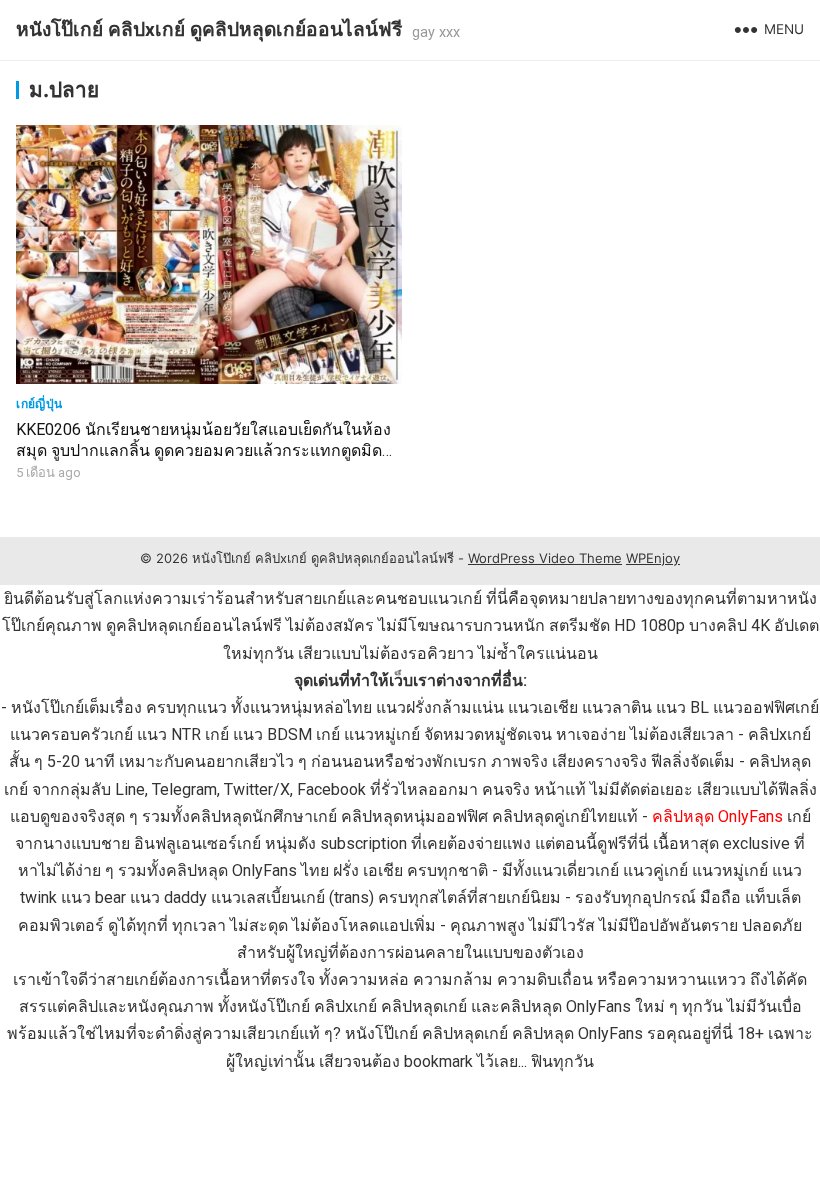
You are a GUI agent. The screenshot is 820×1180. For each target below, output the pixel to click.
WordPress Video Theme (545, 558)
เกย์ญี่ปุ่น (39, 403)
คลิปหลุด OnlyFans (717, 816)
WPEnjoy (653, 558)
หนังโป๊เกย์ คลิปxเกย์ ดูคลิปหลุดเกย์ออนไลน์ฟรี (209, 29)
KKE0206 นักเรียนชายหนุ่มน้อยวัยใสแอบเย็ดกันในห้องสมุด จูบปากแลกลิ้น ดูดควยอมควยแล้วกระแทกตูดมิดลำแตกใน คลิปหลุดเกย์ (208, 450)
